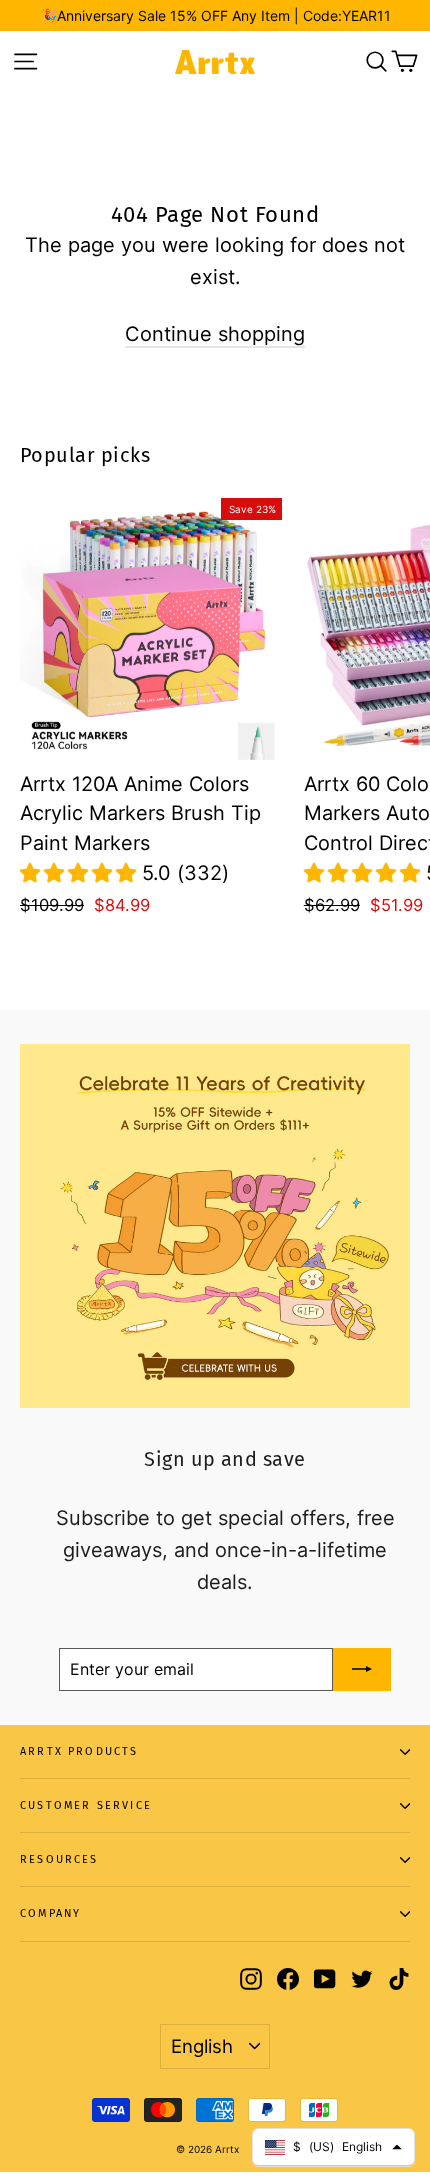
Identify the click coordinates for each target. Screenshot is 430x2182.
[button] (81, 873)
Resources (59, 1859)
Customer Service (86, 1805)
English (202, 2046)
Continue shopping (215, 334)
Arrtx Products (79, 1751)
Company (50, 1913)
